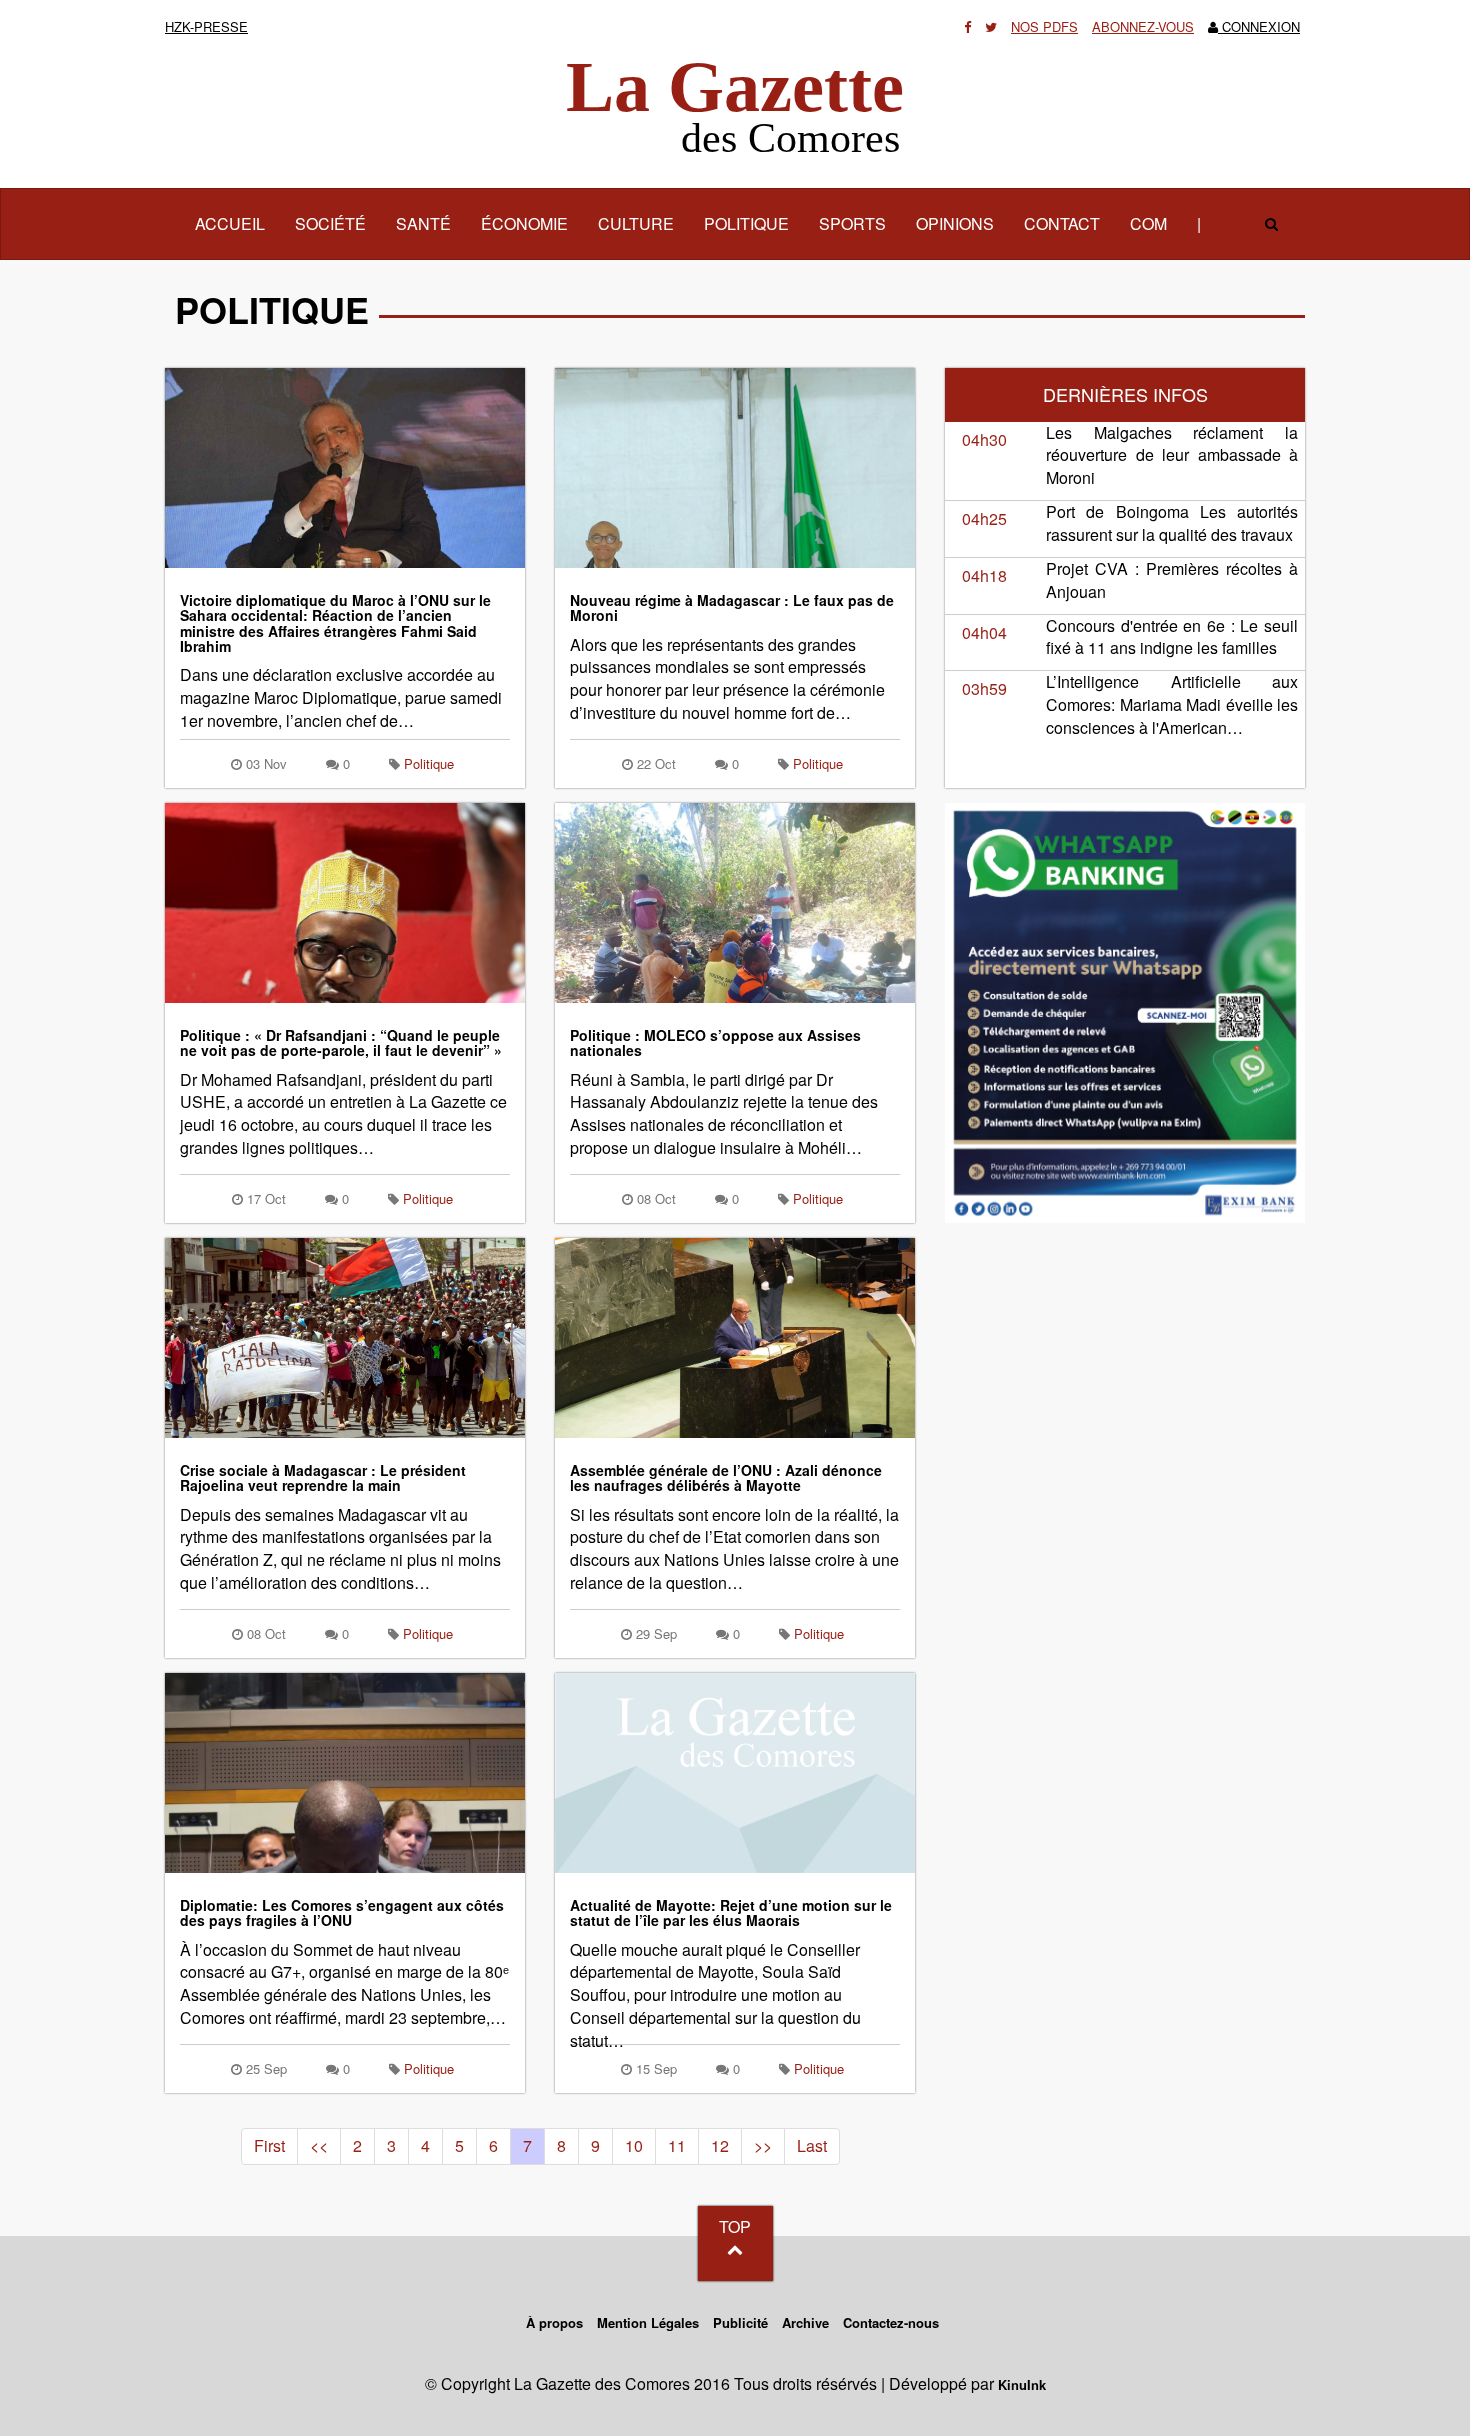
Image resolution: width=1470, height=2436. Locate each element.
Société (330, 223)
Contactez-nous (891, 2322)
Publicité (740, 2322)
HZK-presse (206, 26)
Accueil (237, 223)
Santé (423, 223)
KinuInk (1022, 2384)
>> (763, 2145)
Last (812, 2145)
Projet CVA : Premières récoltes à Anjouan (1172, 580)
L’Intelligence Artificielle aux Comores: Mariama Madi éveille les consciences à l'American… (1172, 704)
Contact (1062, 223)
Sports (852, 223)
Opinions (955, 223)
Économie (524, 223)
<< (319, 2145)
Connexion (1259, 26)
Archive (805, 2322)
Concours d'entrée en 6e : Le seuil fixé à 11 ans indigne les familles (1172, 637)
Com (1148, 223)
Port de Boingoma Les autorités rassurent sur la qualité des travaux (1172, 523)
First (269, 2145)
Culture (636, 223)
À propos (554, 2322)
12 (720, 2145)
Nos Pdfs (1044, 26)
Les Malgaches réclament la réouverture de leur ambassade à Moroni (1172, 455)
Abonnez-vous (1143, 26)
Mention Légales (648, 2322)
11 (677, 2145)
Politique (746, 223)
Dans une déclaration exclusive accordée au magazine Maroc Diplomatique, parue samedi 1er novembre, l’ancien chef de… (341, 662)
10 (634, 2145)
